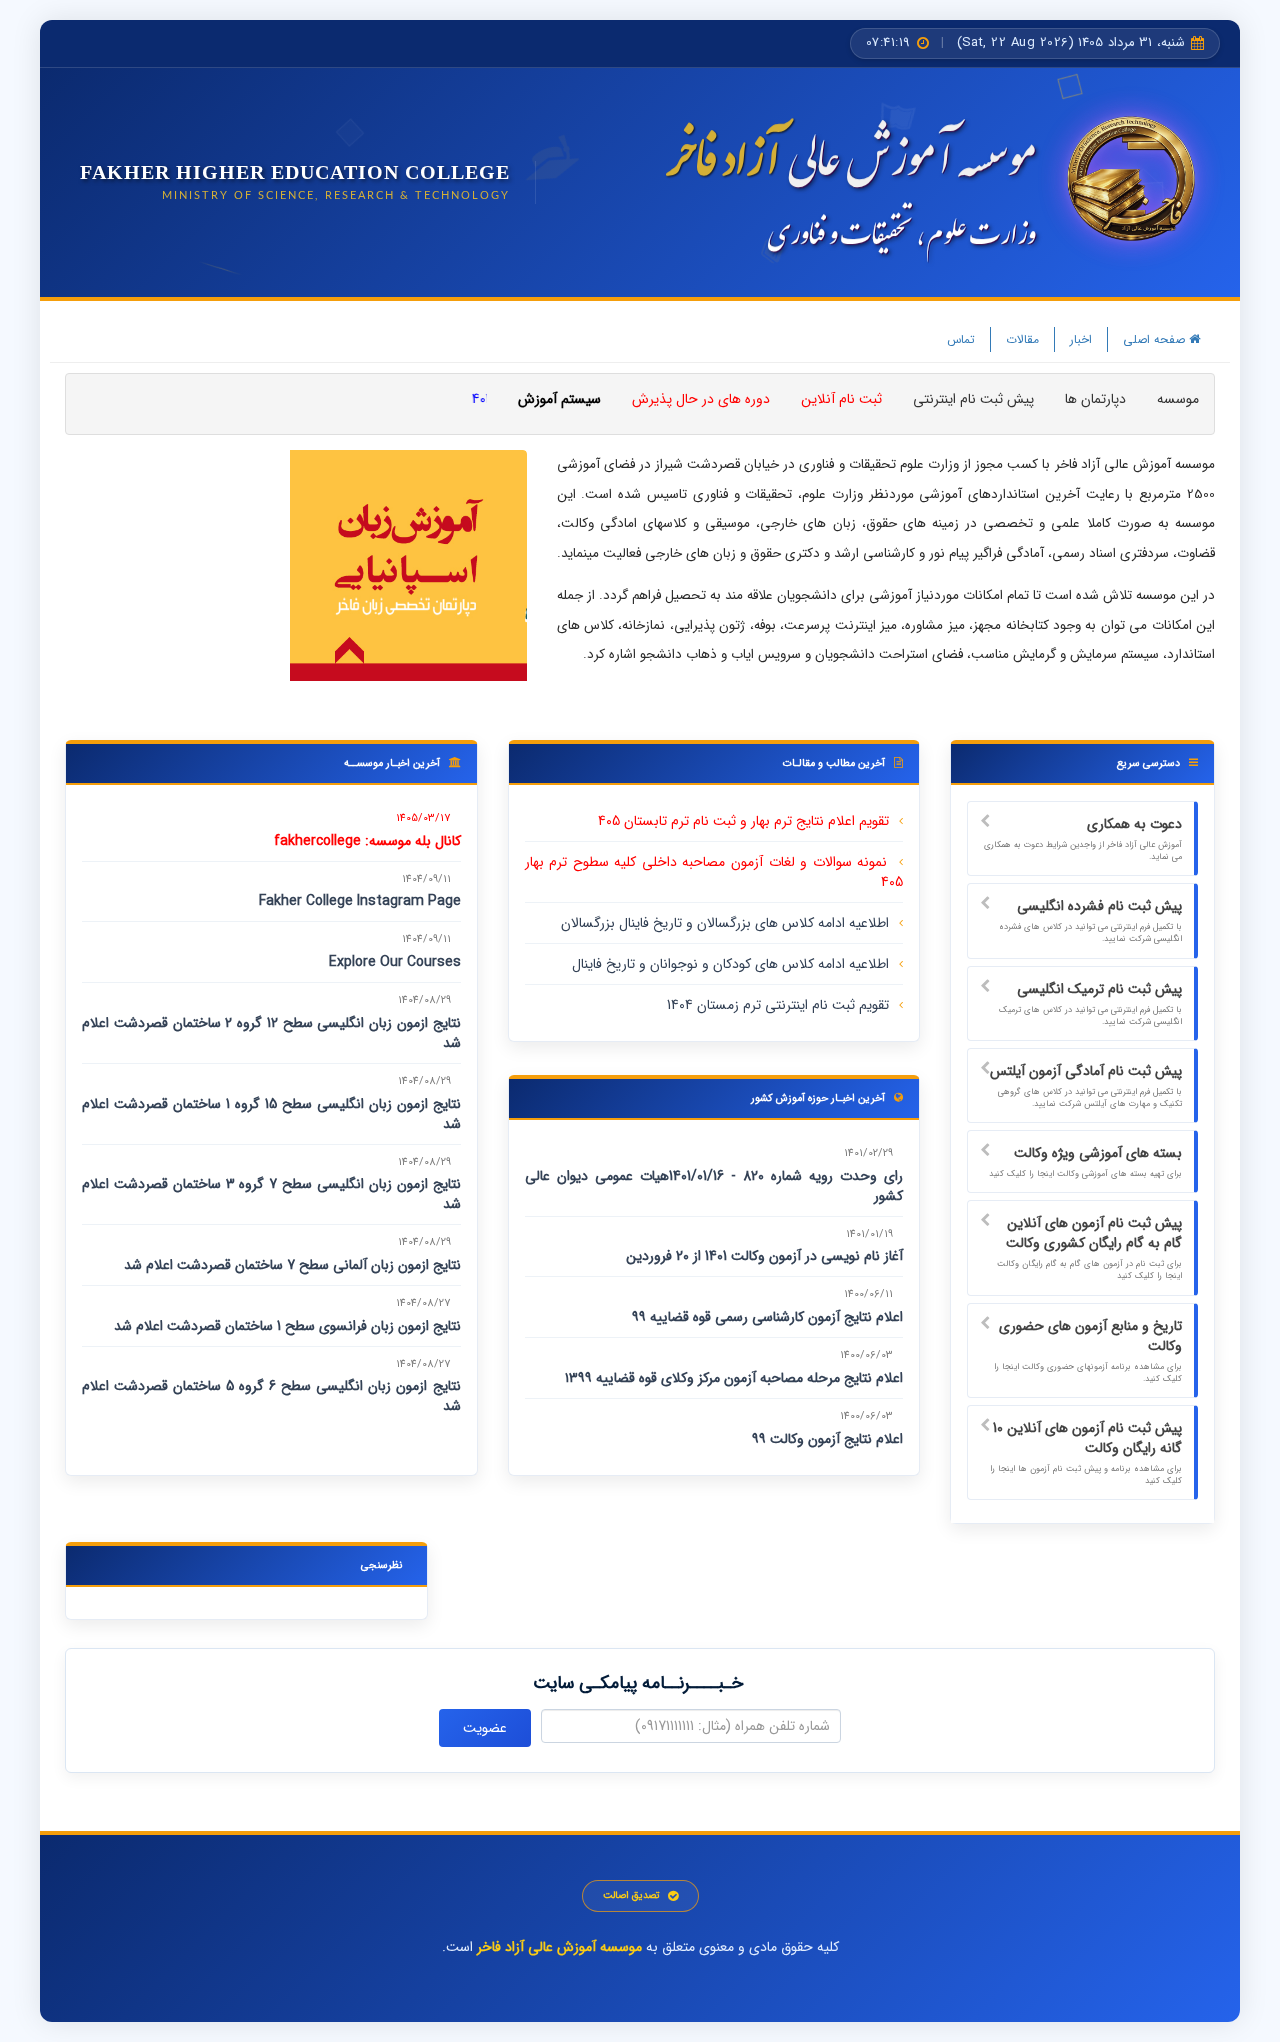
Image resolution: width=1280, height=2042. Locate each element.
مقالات (1022, 339)
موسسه (1178, 399)
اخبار (1081, 339)
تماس (961, 339)
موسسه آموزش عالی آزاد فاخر (559, 1947)
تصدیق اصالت (631, 1895)
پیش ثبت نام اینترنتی (973, 399)
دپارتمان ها (1095, 399)
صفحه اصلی (1156, 339)
